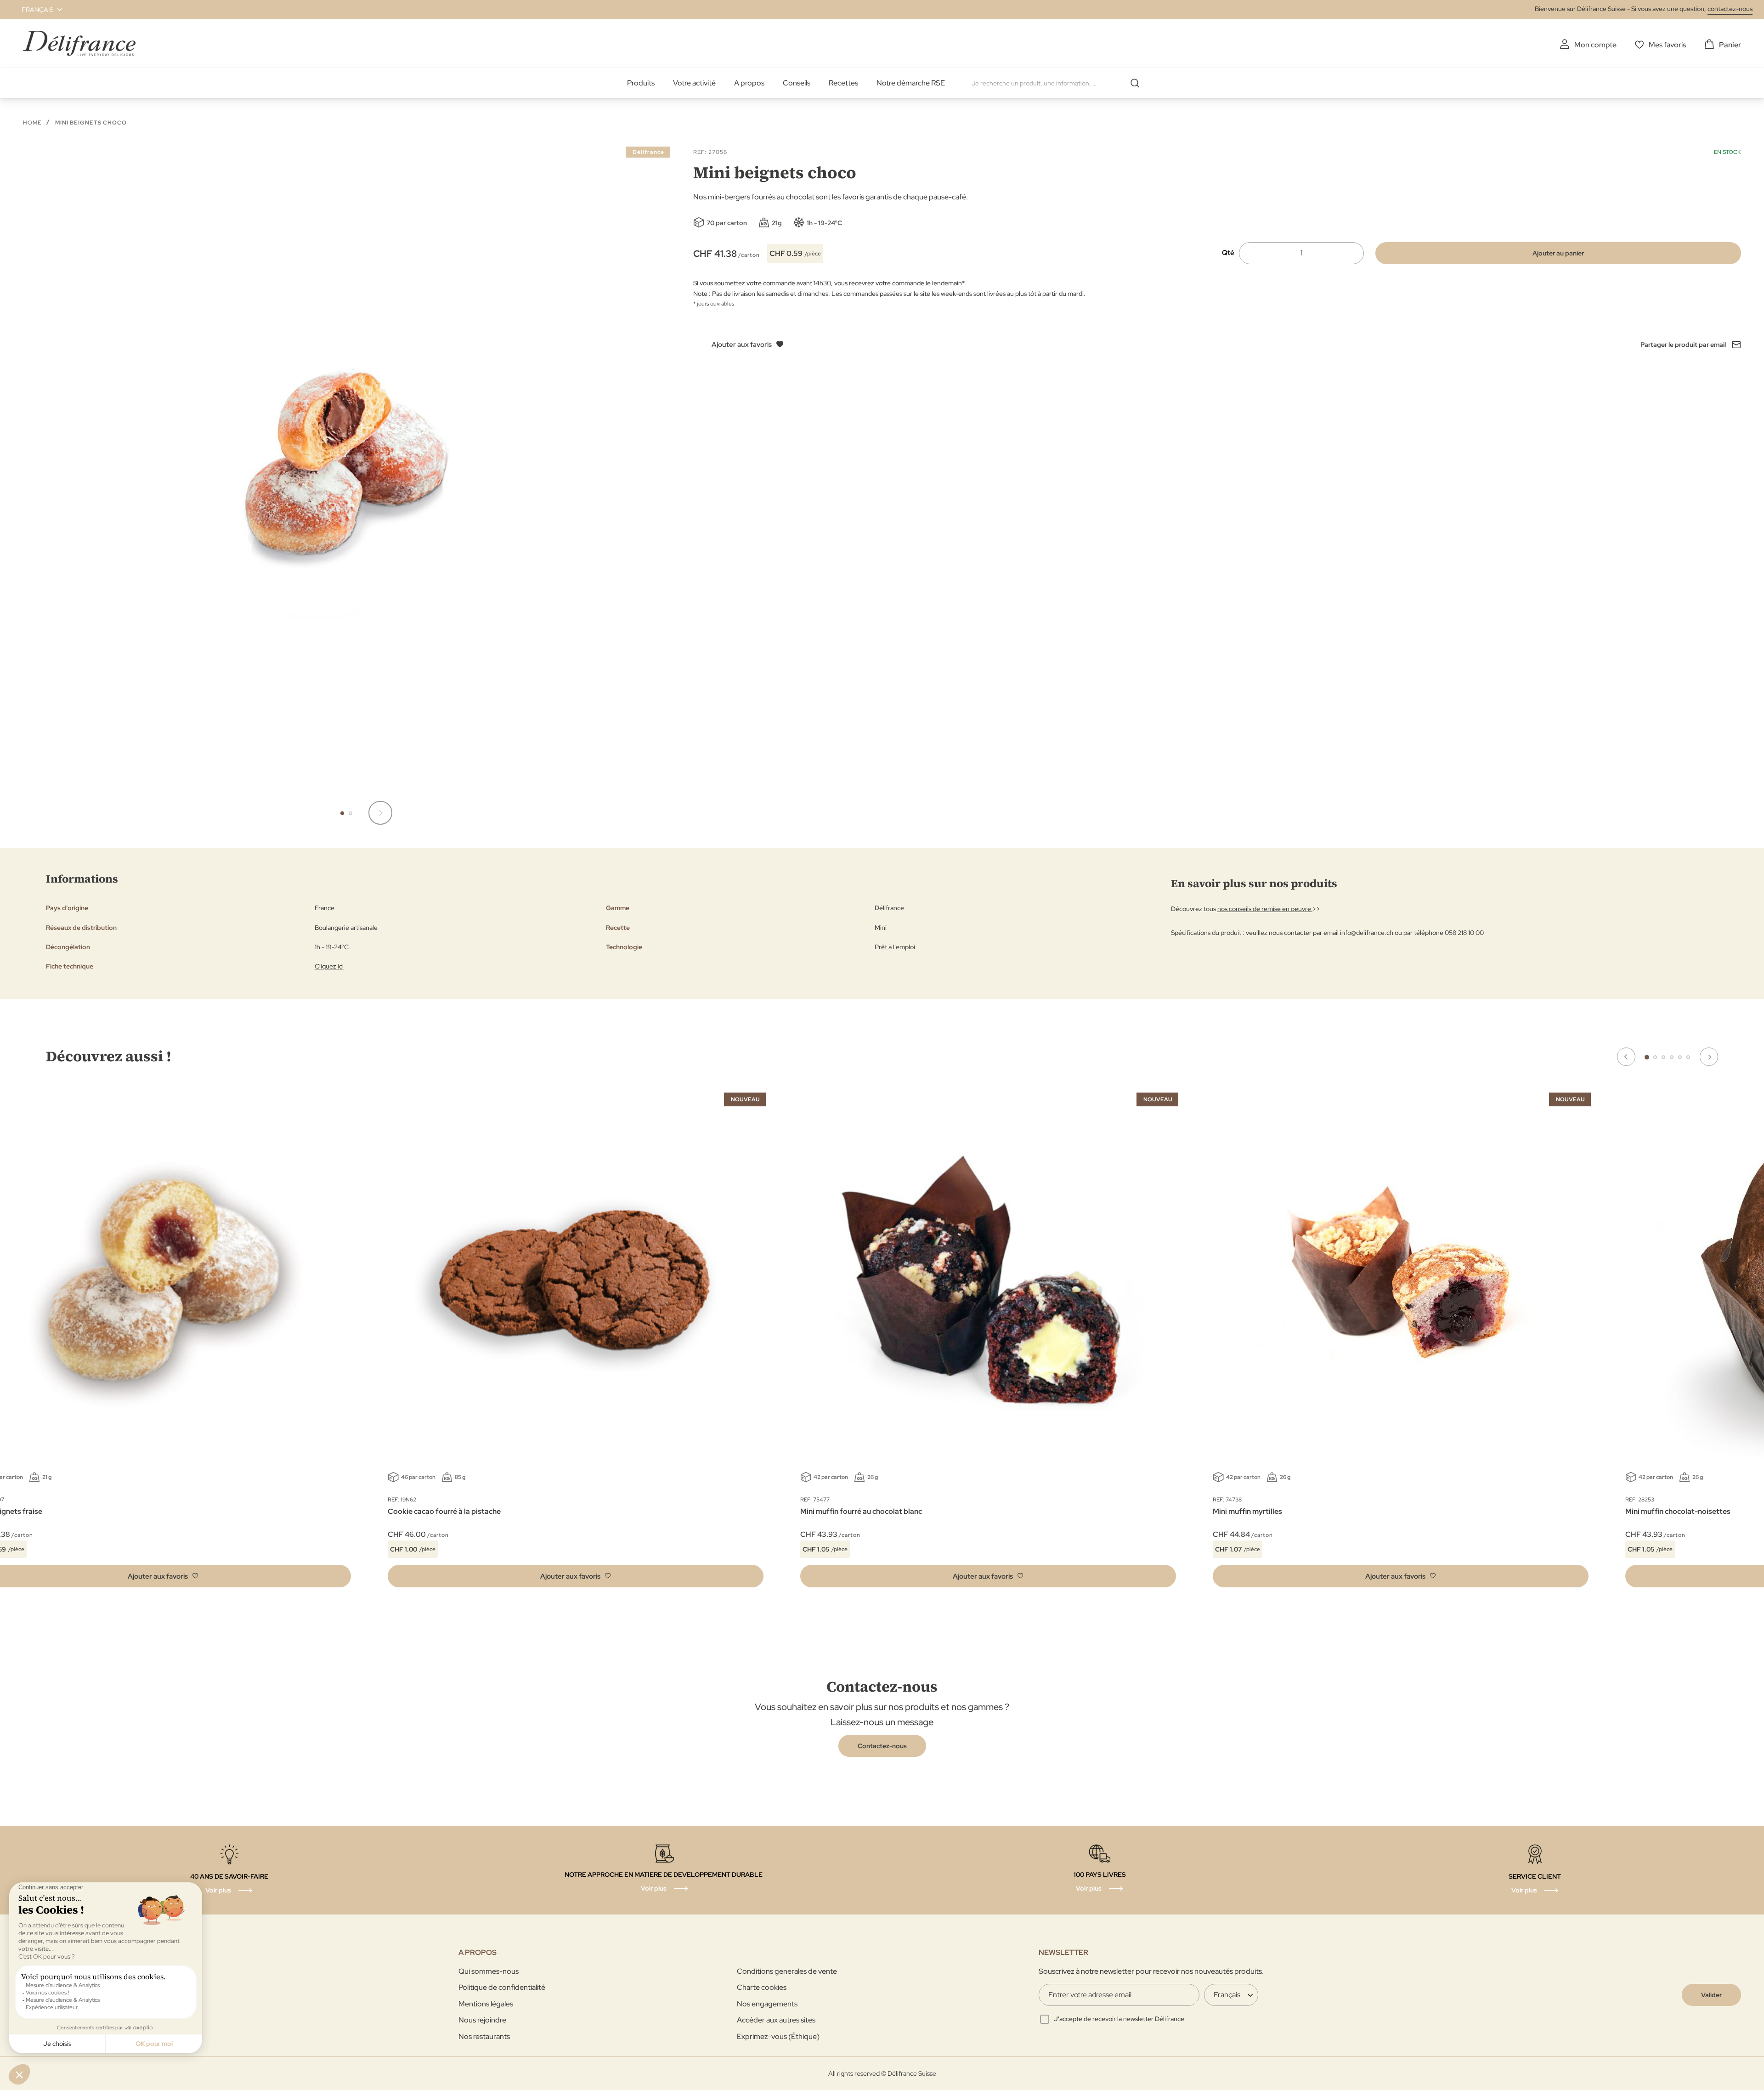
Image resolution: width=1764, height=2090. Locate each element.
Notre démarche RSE (911, 83)
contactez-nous (1730, 9)
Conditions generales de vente (787, 1971)
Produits (641, 83)
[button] (37, 10)
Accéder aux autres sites (776, 2020)
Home (32, 123)
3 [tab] (1663, 1057)
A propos (749, 83)
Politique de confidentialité (502, 1987)
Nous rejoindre (482, 2020)
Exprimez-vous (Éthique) (778, 2036)
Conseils (797, 83)
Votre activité (694, 83)
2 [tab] (1655, 1057)
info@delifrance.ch (1367, 933)
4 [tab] (1672, 1057)
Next (1709, 1057)
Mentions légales (486, 2004)
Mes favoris (1667, 45)
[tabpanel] (576, 1342)
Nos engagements (767, 2004)
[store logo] (79, 43)
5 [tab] (1680, 1057)
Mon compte (1595, 45)
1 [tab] (1647, 1057)
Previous (1626, 1057)
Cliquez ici (329, 966)
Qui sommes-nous (489, 1971)
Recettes (843, 83)
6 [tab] (1688, 1057)
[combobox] (1059, 83)
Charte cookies (762, 1987)
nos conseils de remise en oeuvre (1265, 909)
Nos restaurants (484, 2036)
